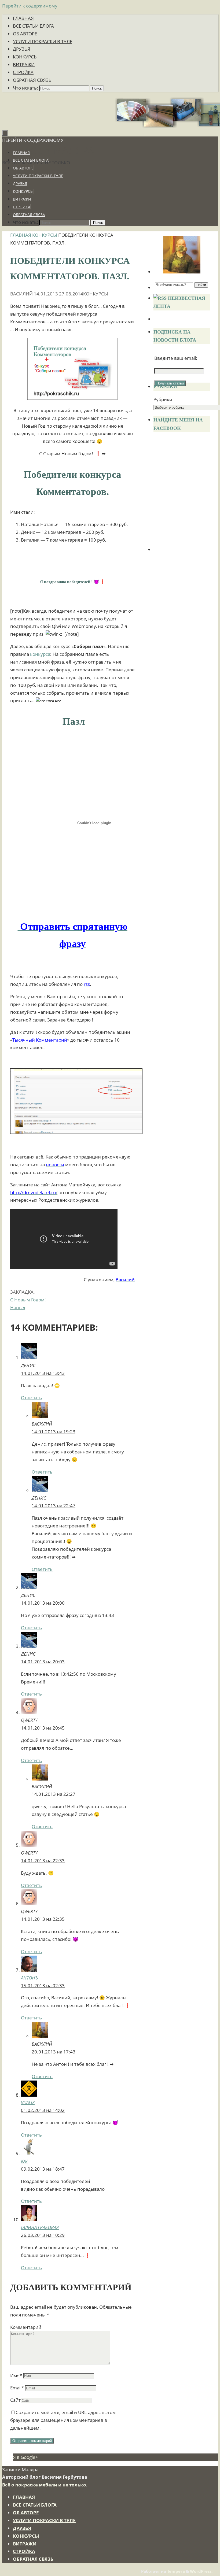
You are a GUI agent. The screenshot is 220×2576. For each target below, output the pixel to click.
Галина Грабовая (40, 2227)
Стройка (23, 72)
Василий (21, 294)
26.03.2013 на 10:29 (43, 2235)
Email (17, 2388)
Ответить (31, 1398)
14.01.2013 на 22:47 (54, 1506)
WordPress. (201, 2571)
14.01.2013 (46, 294)
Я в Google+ (25, 2457)
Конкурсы (25, 57)
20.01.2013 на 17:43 (54, 2052)
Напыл (18, 1307)
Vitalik (28, 2102)
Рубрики (163, 399)
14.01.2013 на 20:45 (43, 1728)
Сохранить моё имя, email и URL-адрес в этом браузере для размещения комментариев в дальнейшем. (63, 2420)
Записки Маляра (48, 150)
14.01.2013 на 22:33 (43, 1861)
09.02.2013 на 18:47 (43, 2169)
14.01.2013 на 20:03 (43, 1662)
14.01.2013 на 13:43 (43, 1373)
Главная (23, 18)
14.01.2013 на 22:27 (54, 1794)
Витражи (24, 64)
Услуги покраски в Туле (43, 41)
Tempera (176, 2571)
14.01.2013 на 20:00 (43, 1603)
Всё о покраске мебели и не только (44, 2485)
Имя (16, 2375)
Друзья (22, 49)
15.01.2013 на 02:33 (43, 1985)
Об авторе (25, 34)
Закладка (22, 1292)
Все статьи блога (33, 26)
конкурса (40, 654)
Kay (24, 2161)
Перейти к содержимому (30, 6)
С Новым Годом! (28, 1300)
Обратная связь (32, 80)
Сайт (15, 2400)
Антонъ (30, 1978)
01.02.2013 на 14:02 (43, 2110)
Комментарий (26, 2327)
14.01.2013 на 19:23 (54, 1432)
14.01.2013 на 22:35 (43, 1919)
